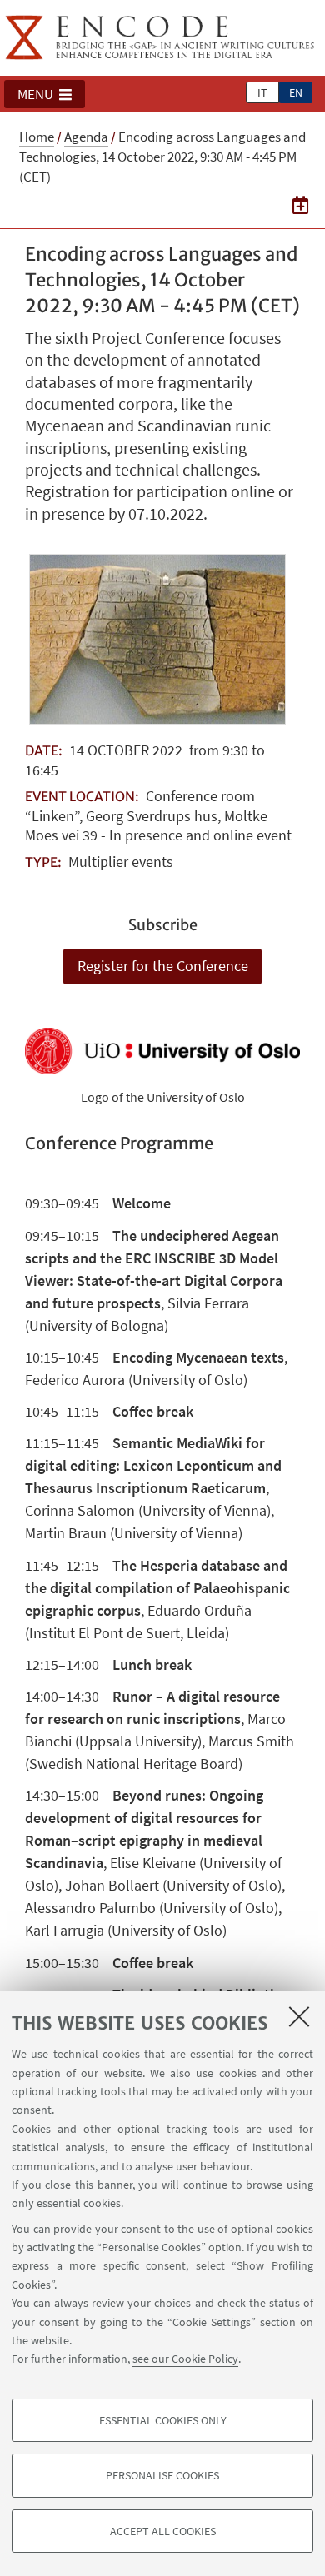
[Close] (299, 2016)
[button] (45, 94)
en (296, 92)
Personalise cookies (162, 2475)
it (262, 92)
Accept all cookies (163, 2531)
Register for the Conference (163, 966)
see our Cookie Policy (185, 2359)
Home (37, 137)
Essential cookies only (163, 2420)
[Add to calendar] (300, 205)
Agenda (86, 137)
